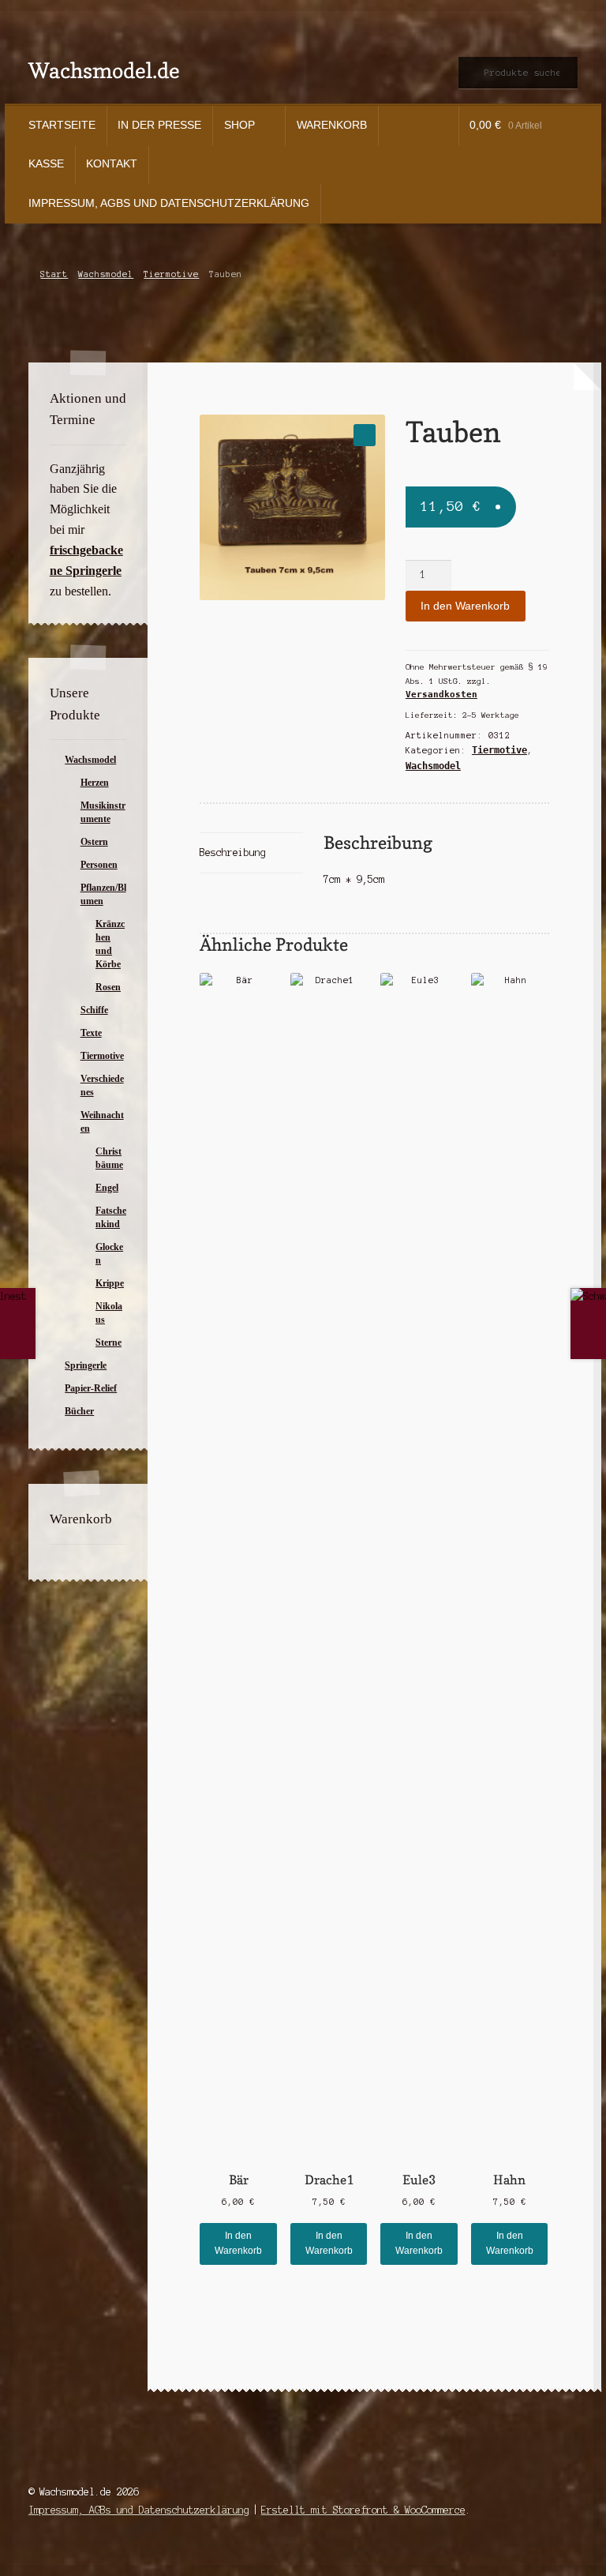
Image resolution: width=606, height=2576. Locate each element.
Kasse (46, 164)
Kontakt (112, 164)
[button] (364, 435)
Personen (99, 865)
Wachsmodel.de (104, 70)
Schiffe (94, 1010)
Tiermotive (171, 274)
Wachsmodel (106, 274)
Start (54, 274)
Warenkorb (332, 125)
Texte (91, 1033)
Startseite (62, 125)
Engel (107, 1188)
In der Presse (159, 125)
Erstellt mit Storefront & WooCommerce (363, 2510)
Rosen (108, 987)
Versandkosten (441, 695)
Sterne (108, 1342)
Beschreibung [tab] (233, 852)
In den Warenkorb (465, 606)
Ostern (94, 842)
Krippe (110, 1283)
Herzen (95, 783)
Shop (239, 125)
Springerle (86, 1365)
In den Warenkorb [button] (238, 2243)
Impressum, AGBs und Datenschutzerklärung (169, 203)
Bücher (79, 1411)
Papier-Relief (91, 1388)
